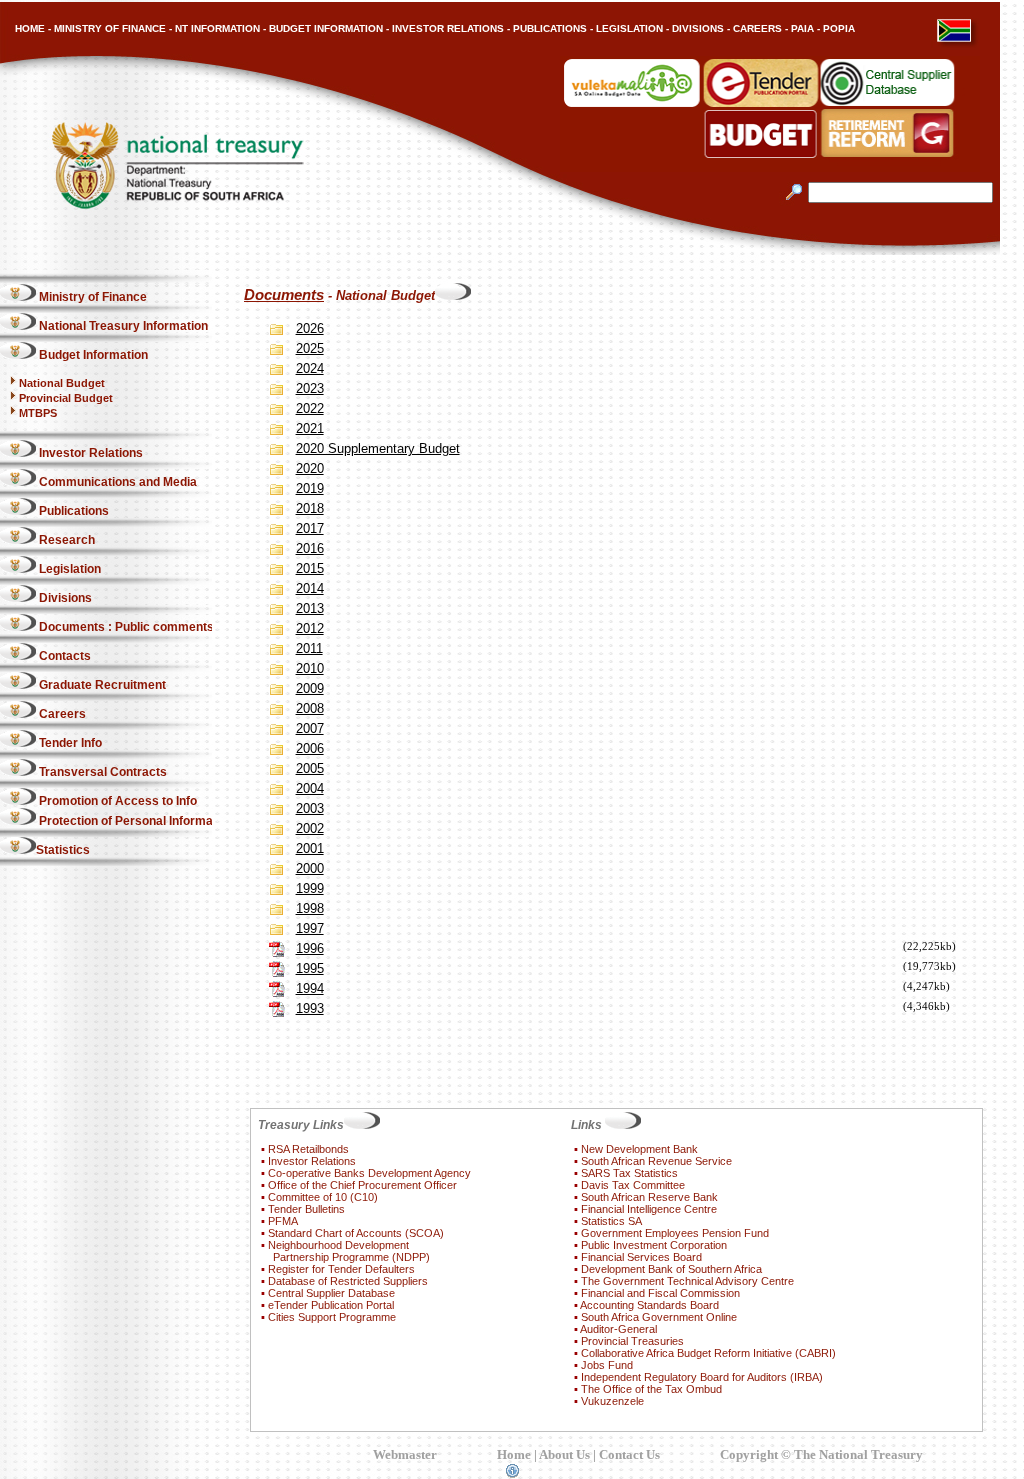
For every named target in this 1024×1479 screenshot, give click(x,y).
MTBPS (38, 413)
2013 (310, 608)
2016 (310, 548)
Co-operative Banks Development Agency (369, 1173)
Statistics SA (611, 1221)
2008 (310, 708)
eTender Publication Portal (331, 1305)
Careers (61, 714)
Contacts (63, 656)
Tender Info (69, 743)
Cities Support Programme (332, 1317)
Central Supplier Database (331, 1293)
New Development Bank (639, 1149)
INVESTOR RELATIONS (448, 28)
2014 (310, 588)
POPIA (839, 28)
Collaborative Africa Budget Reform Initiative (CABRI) (708, 1353)
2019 (310, 488)
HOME (30, 28)
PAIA (802, 28)
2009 (310, 688)
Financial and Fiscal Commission (660, 1293)
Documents (284, 295)
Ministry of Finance (91, 297)
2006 (310, 748)
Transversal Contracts (101, 772)
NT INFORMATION (217, 28)
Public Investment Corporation (654, 1245)
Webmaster (405, 1454)
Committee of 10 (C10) (323, 1197)
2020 (310, 468)
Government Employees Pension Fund (675, 1233)
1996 (310, 948)
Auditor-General (618, 1329)
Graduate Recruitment (101, 685)
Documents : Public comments (125, 627)
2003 (310, 808)
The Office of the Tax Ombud (651, 1389)
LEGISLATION (629, 28)
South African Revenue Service (656, 1161)
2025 (310, 348)
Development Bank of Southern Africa (671, 1269)
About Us (564, 1454)
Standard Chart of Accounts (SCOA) (356, 1233)
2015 (310, 568)
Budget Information (92, 355)
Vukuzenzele (612, 1401)
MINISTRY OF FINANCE (110, 28)
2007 (310, 728)
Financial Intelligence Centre (649, 1209)
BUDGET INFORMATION (326, 28)
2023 (310, 388)
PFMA (283, 1221)
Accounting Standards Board (649, 1305)
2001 (310, 848)
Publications (72, 511)
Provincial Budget (66, 398)
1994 (310, 988)
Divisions (64, 598)
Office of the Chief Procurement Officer (362, 1185)
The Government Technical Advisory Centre (687, 1281)
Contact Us (629, 1454)
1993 (310, 1008)
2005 (310, 768)
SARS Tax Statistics (629, 1173)
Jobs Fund (607, 1365)
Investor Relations (89, 453)
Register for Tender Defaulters (341, 1269)
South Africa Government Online (659, 1317)
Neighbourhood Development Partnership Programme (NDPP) (345, 1251)
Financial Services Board (641, 1257)
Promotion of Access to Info (116, 801)
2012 (310, 628)
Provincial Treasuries (632, 1341)
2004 (310, 788)
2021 (310, 428)
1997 (310, 928)
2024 (310, 368)
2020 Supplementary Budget (378, 448)
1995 (310, 968)
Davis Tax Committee (633, 1185)
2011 (309, 648)
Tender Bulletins (306, 1209)
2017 (310, 528)
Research (65, 540)
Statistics (63, 850)
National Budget (62, 383)
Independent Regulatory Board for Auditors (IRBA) (702, 1377)
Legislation (68, 569)
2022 (310, 408)
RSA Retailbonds (308, 1149)
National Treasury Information (122, 326)
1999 (310, 888)
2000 (310, 868)
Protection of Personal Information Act (146, 821)
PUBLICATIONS (550, 28)
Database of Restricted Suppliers (348, 1281)
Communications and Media (116, 482)
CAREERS (757, 28)
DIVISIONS (698, 28)
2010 (310, 668)
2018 (310, 508)
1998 (310, 908)
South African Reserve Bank (649, 1197)
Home (514, 1454)
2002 (310, 828)
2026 (310, 328)
